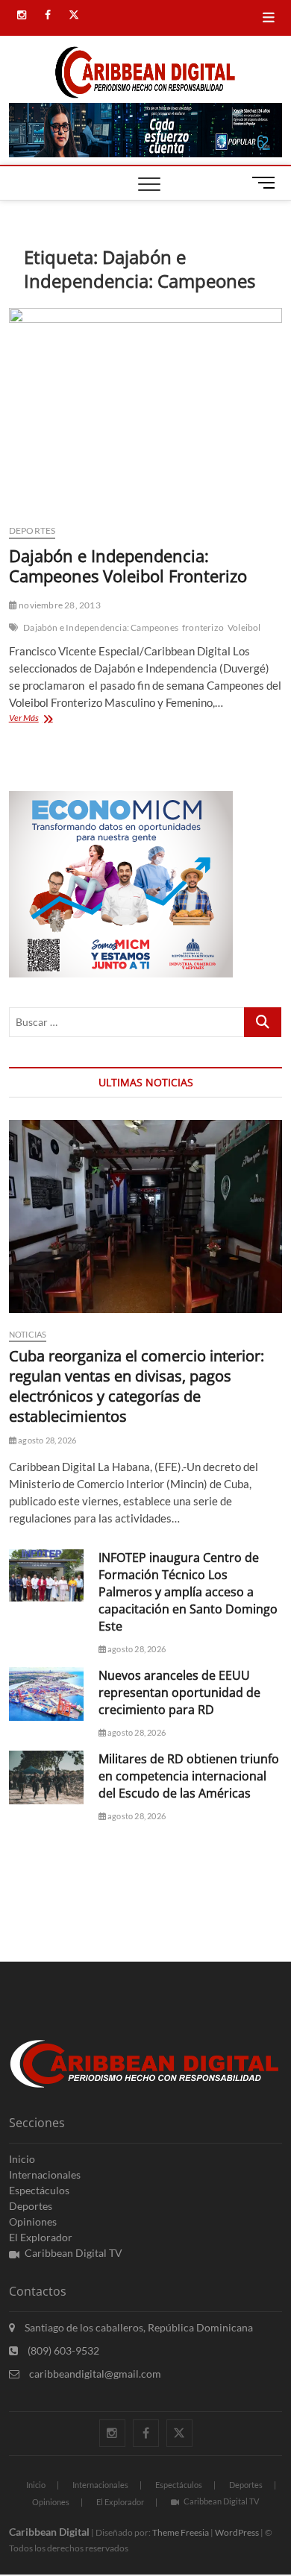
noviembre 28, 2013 (59, 605)
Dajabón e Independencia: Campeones (101, 627)
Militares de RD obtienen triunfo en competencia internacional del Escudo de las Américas (189, 1776)
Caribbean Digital (49, 2532)
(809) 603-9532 (62, 2350)
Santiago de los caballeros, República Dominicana (138, 2327)
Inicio (22, 2159)
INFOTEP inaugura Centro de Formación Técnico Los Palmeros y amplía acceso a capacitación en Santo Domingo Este (188, 1592)
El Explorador (41, 2237)
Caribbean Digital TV (73, 2253)
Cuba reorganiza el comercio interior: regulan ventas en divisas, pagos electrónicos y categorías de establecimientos (137, 1386)
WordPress (237, 2532)
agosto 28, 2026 (46, 1440)
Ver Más (51, 719)
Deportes (32, 530)
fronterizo (203, 627)
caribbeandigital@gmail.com (94, 2374)
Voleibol (244, 627)
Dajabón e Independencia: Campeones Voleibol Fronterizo (128, 566)
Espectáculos (39, 2190)
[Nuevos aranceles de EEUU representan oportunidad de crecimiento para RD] (46, 1694)
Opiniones (33, 2221)
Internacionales (45, 2175)
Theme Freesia (181, 2532)
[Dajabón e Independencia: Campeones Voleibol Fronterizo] (146, 410)
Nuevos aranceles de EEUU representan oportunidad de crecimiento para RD (179, 1692)
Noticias (28, 1334)
